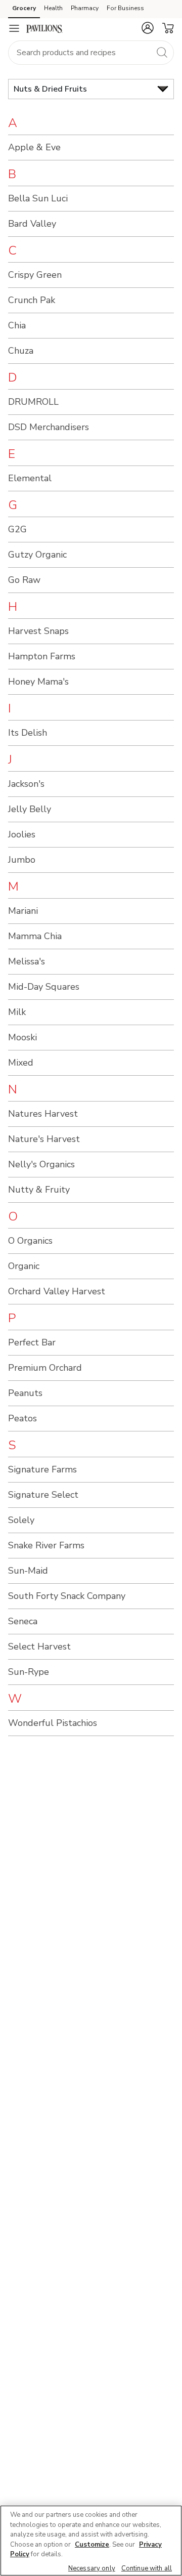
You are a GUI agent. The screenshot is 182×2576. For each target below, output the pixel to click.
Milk (17, 1012)
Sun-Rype (29, 1672)
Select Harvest (39, 1646)
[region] (91, 2541)
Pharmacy (85, 8)
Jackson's (26, 784)
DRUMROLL (33, 402)
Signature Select (43, 1495)
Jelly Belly (30, 809)
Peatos (22, 1418)
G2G (17, 529)
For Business (125, 8)
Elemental (30, 478)
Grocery (24, 8)
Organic (24, 1266)
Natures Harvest (43, 1114)
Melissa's (27, 961)
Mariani (23, 911)
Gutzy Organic (37, 555)
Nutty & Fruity (39, 1190)
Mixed (21, 1063)
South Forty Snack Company (67, 1596)
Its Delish (28, 733)
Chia (17, 325)
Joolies (22, 834)
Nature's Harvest (44, 1139)
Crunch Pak (32, 300)
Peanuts (25, 1393)
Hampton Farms (42, 656)
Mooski (22, 1037)
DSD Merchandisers (49, 427)
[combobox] (91, 53)
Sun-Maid (28, 1571)
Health (53, 8)
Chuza (21, 351)
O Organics (30, 1241)
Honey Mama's (38, 682)
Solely (21, 1520)
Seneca (23, 1621)
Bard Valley (32, 224)
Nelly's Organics (41, 1164)
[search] (162, 52)
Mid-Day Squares (44, 987)
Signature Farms (42, 1469)
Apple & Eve (34, 147)
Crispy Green (35, 275)
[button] (148, 28)
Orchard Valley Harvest (57, 1291)
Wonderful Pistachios (53, 1723)
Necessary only (92, 2568)
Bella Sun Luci (38, 198)
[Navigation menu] (14, 28)
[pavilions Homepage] (44, 28)
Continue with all (147, 2568)
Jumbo (22, 860)
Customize (92, 2545)
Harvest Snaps (38, 631)
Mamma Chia (35, 936)
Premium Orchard (45, 1368)
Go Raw (24, 580)
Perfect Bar (32, 1342)
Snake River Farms (46, 1545)
